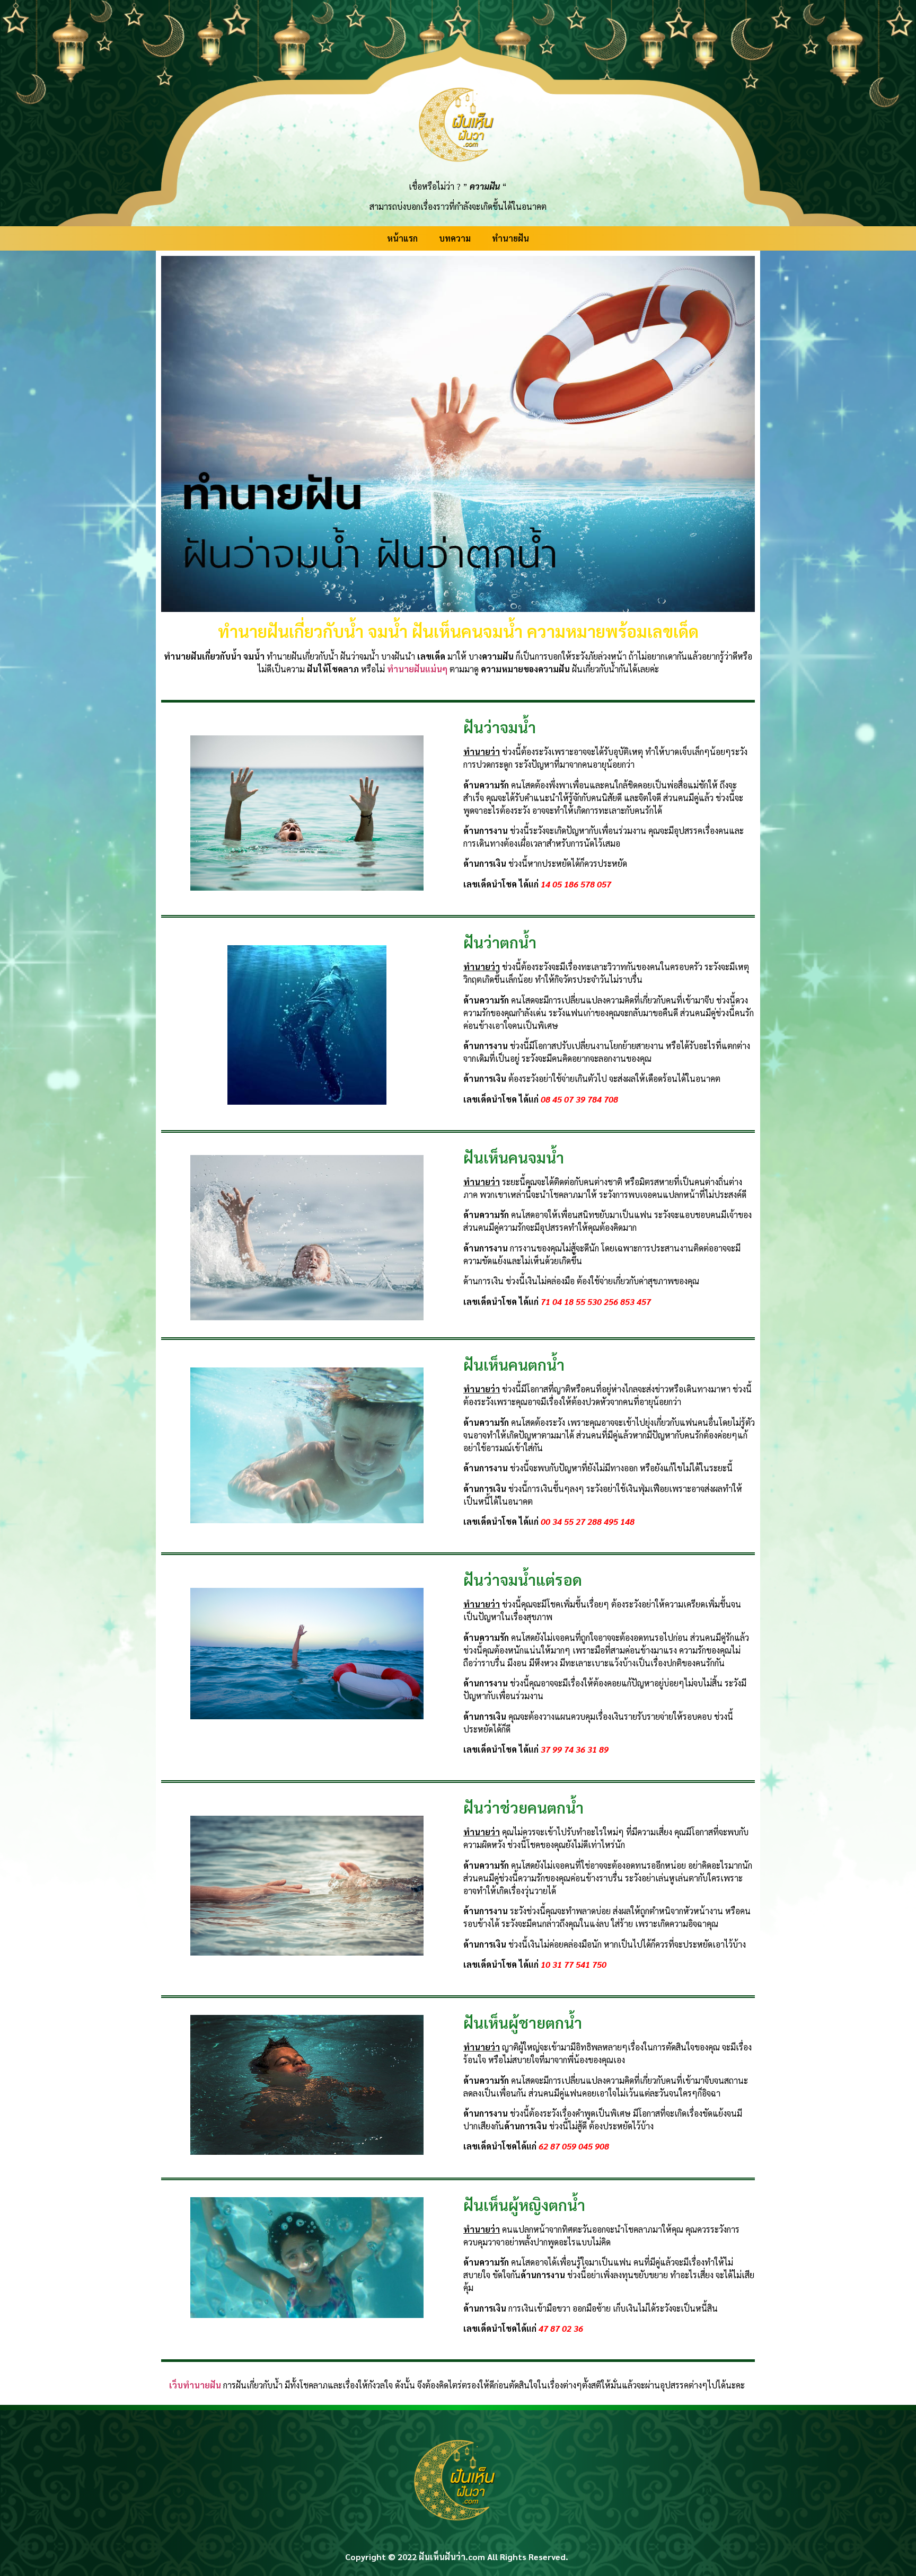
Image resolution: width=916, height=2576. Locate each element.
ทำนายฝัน (510, 238)
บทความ (455, 238)
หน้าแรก (402, 238)
